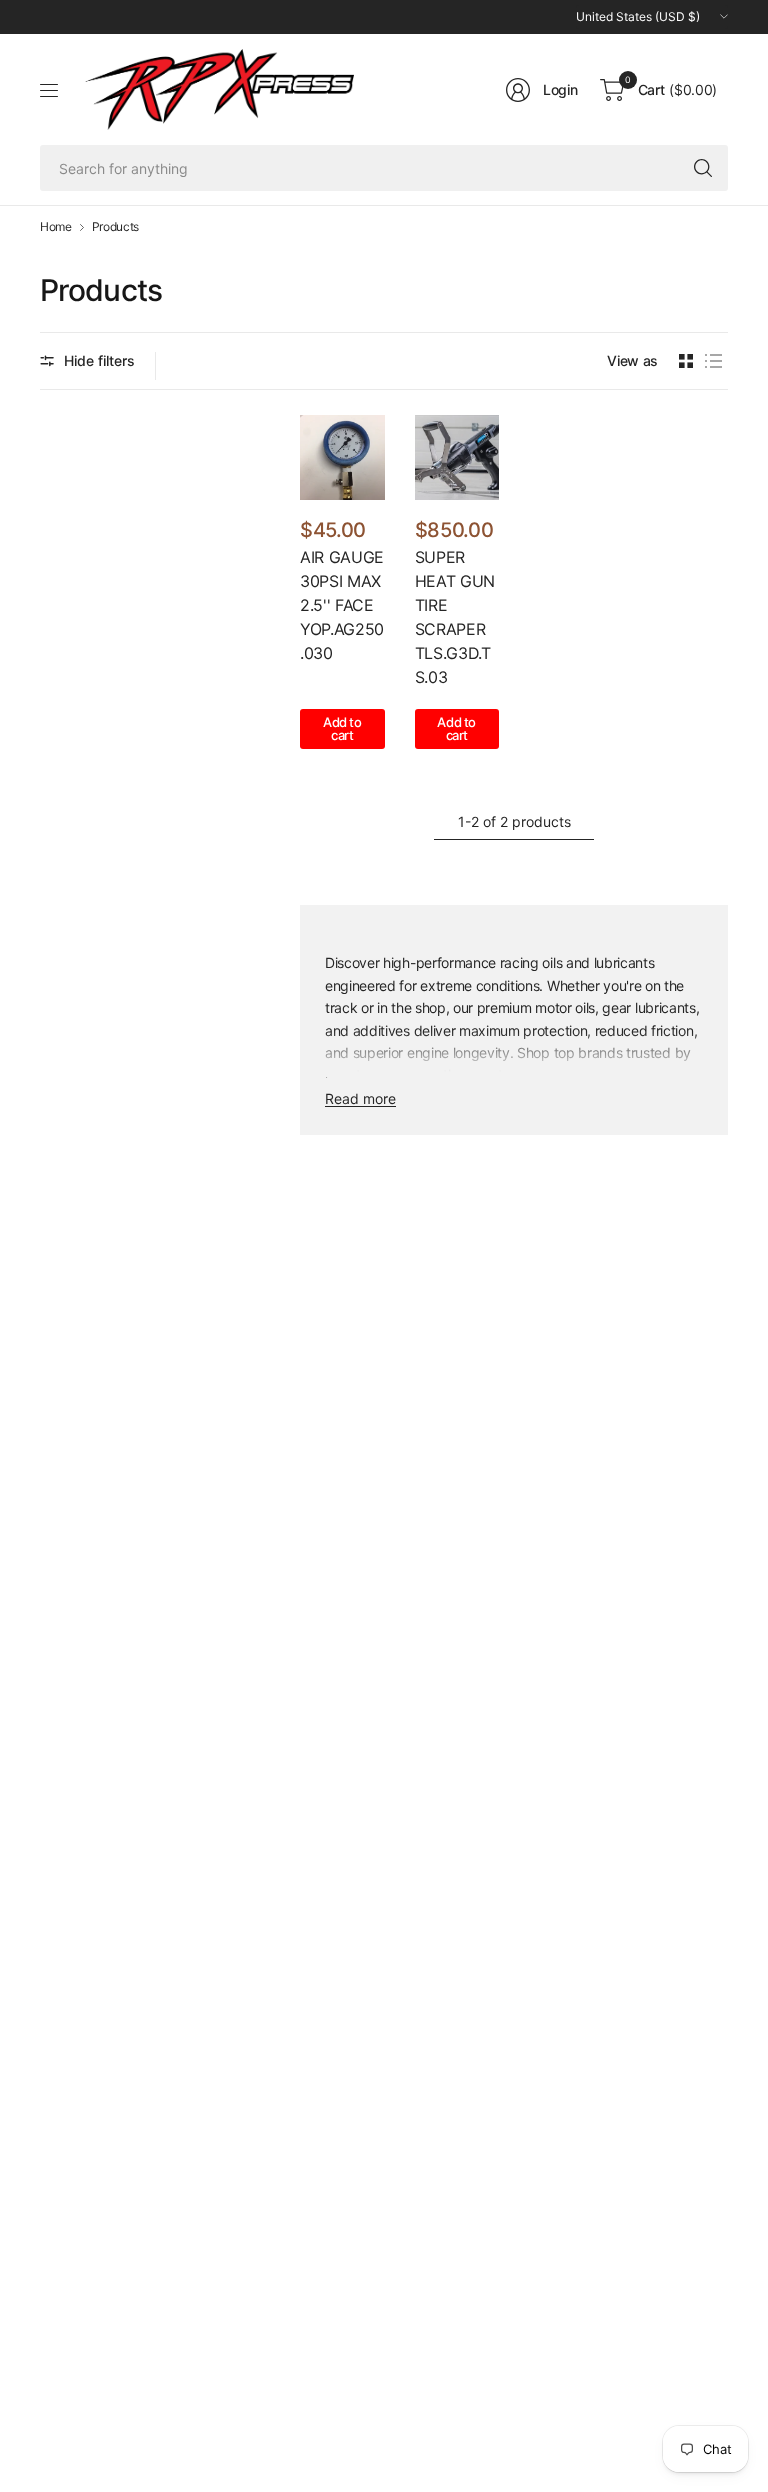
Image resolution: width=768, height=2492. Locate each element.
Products (115, 227)
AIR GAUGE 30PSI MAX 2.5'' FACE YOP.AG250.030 (342, 605)
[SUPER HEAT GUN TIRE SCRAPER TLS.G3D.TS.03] (457, 457)
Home (56, 227)
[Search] (703, 168)
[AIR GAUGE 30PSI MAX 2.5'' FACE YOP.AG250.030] (342, 457)
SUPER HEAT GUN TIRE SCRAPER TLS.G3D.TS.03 (455, 617)
